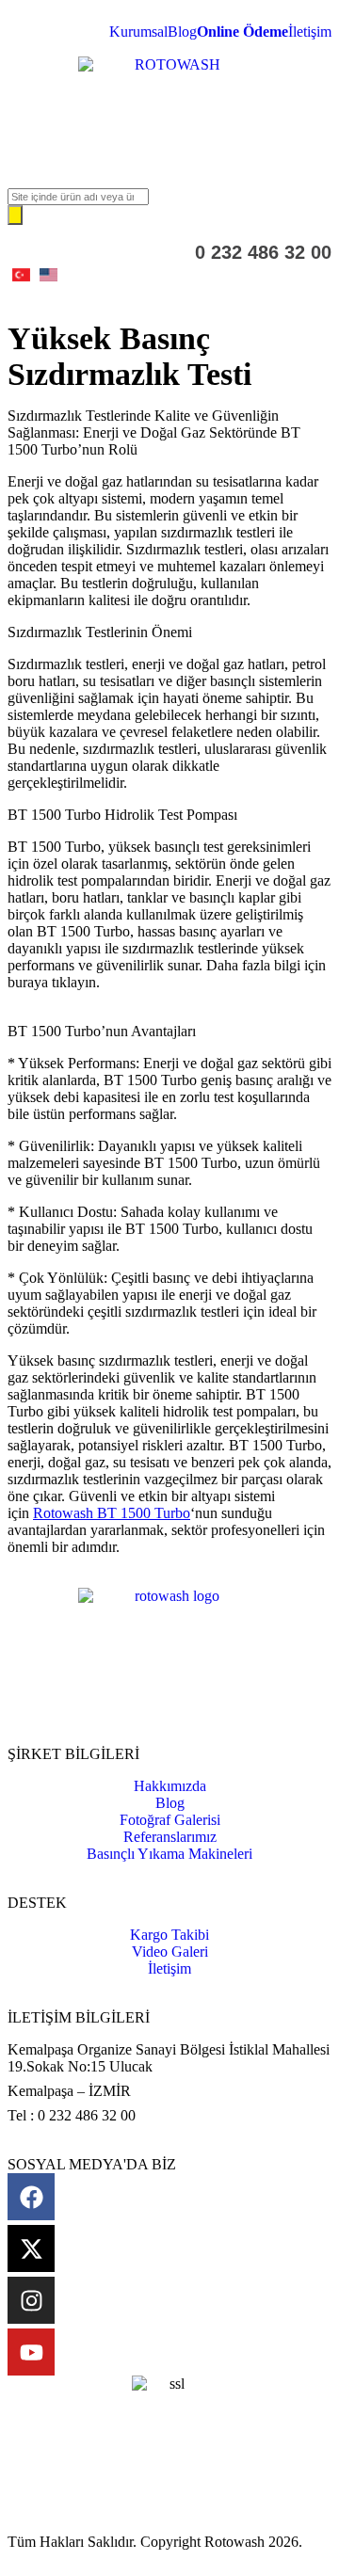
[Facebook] (31, 2197)
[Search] (15, 215)
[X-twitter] (31, 2248)
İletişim (310, 32)
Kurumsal (138, 32)
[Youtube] (31, 2352)
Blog (182, 32)
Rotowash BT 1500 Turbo (112, 1513)
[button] (169, 156)
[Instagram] (31, 2300)
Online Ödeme (242, 32)
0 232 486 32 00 (263, 252)
